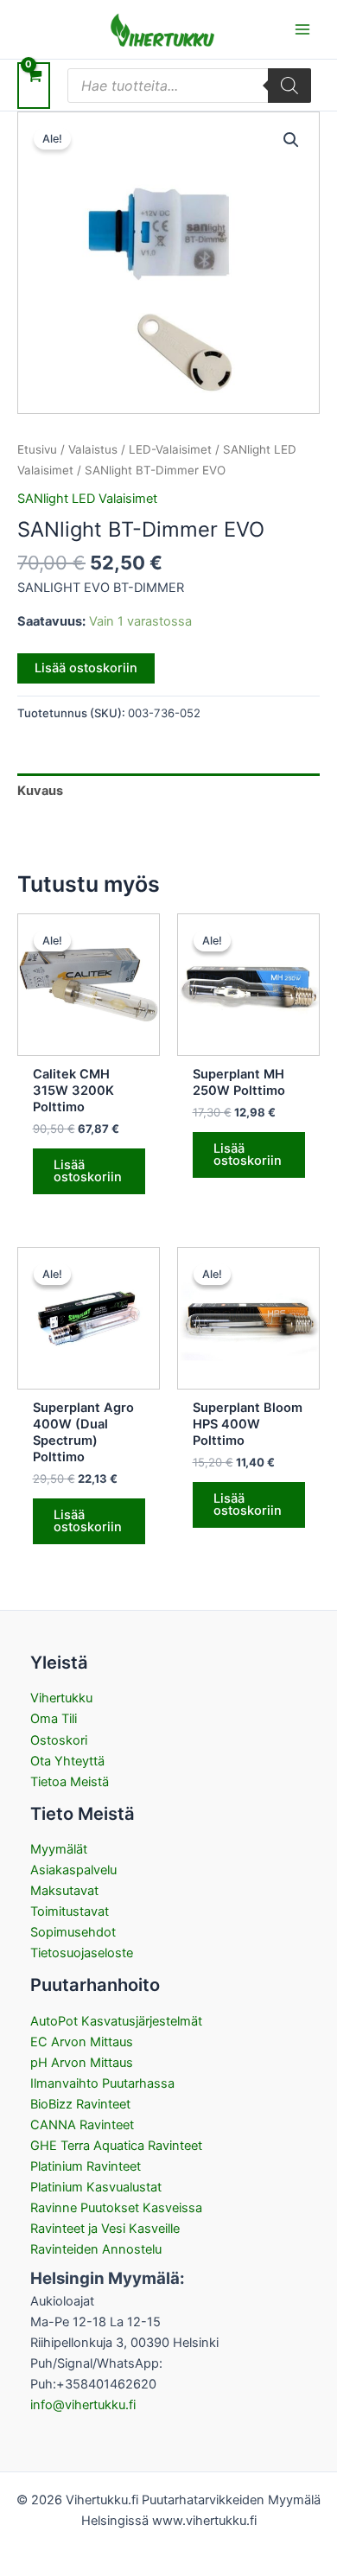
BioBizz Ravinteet (80, 2104)
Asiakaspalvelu (73, 1870)
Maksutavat (64, 1891)
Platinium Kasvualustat (96, 2187)
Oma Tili (54, 1719)
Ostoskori (59, 1740)
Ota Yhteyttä (67, 1761)
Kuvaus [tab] (40, 791)
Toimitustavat (70, 1911)
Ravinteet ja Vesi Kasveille (105, 2229)
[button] (291, 140)
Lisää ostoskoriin (86, 668)
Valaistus (93, 449)
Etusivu (37, 449)
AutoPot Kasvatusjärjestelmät (116, 2021)
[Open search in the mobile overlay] (189, 86)
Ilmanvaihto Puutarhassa (102, 2083)
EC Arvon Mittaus (82, 2042)
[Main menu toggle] (302, 29)
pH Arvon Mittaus (82, 2063)
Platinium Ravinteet (86, 2166)
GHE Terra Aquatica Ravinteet (116, 2146)
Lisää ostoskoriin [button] (88, 1171)
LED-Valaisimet (170, 449)
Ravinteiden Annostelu (96, 2249)
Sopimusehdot (73, 1932)
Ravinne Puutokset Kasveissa (116, 2208)
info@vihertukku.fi (83, 2405)
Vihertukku (61, 1698)
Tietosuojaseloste (82, 1953)
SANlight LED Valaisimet (87, 499)
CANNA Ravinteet (82, 2125)
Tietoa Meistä (70, 1782)
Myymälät (59, 1849)
